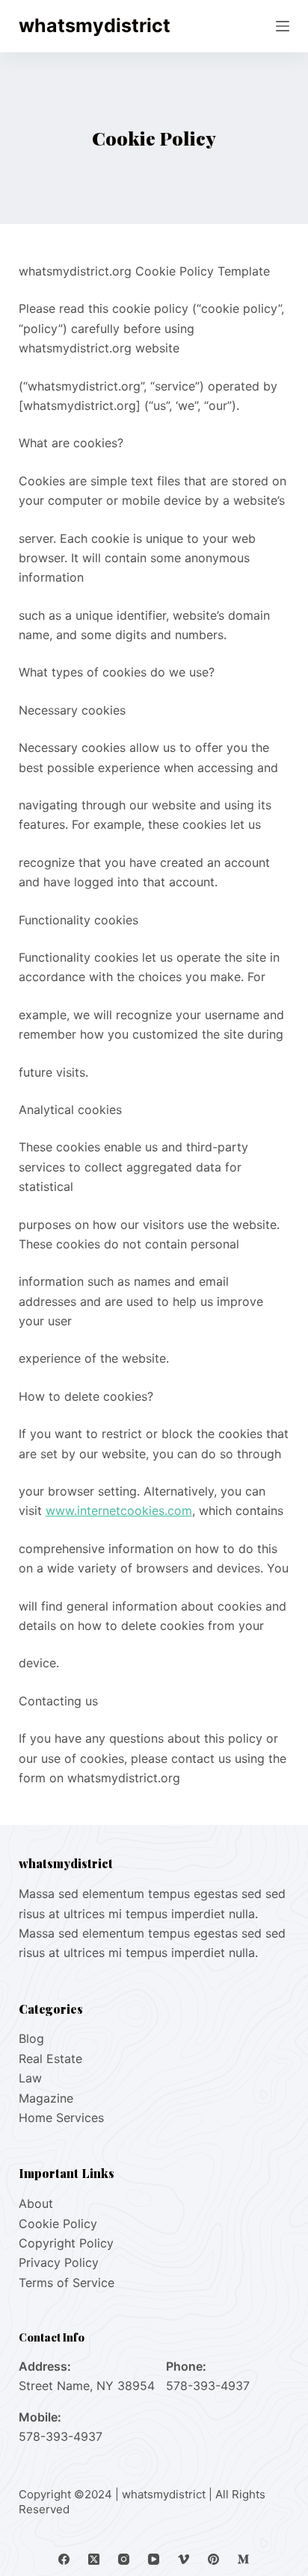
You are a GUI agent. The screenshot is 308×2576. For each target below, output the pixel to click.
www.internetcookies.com (119, 1511)
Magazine (46, 2098)
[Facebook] (64, 2559)
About (36, 2203)
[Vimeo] (184, 2559)
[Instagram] (124, 2559)
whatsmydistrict (95, 25)
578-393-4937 (208, 2386)
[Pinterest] (213, 2559)
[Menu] (283, 26)
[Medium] (243, 2559)
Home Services (61, 2118)
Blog (31, 2038)
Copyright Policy (66, 2243)
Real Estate (50, 2059)
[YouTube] (154, 2559)
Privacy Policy (59, 2262)
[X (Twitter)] (94, 2559)
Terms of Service (67, 2283)
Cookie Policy (58, 2224)
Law (30, 2078)
